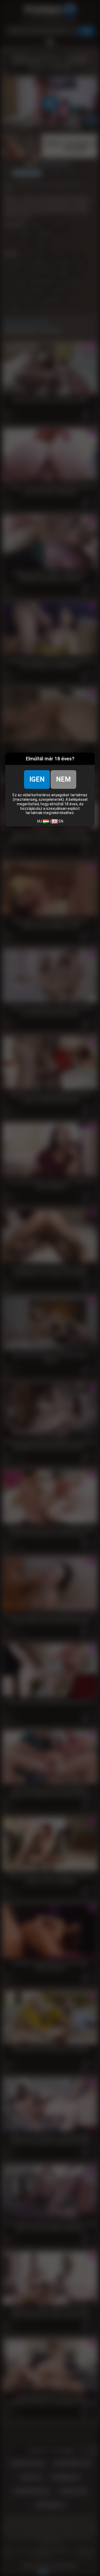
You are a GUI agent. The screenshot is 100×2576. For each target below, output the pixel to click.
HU (40, 821)
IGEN (37, 779)
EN (61, 821)
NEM (63, 779)
